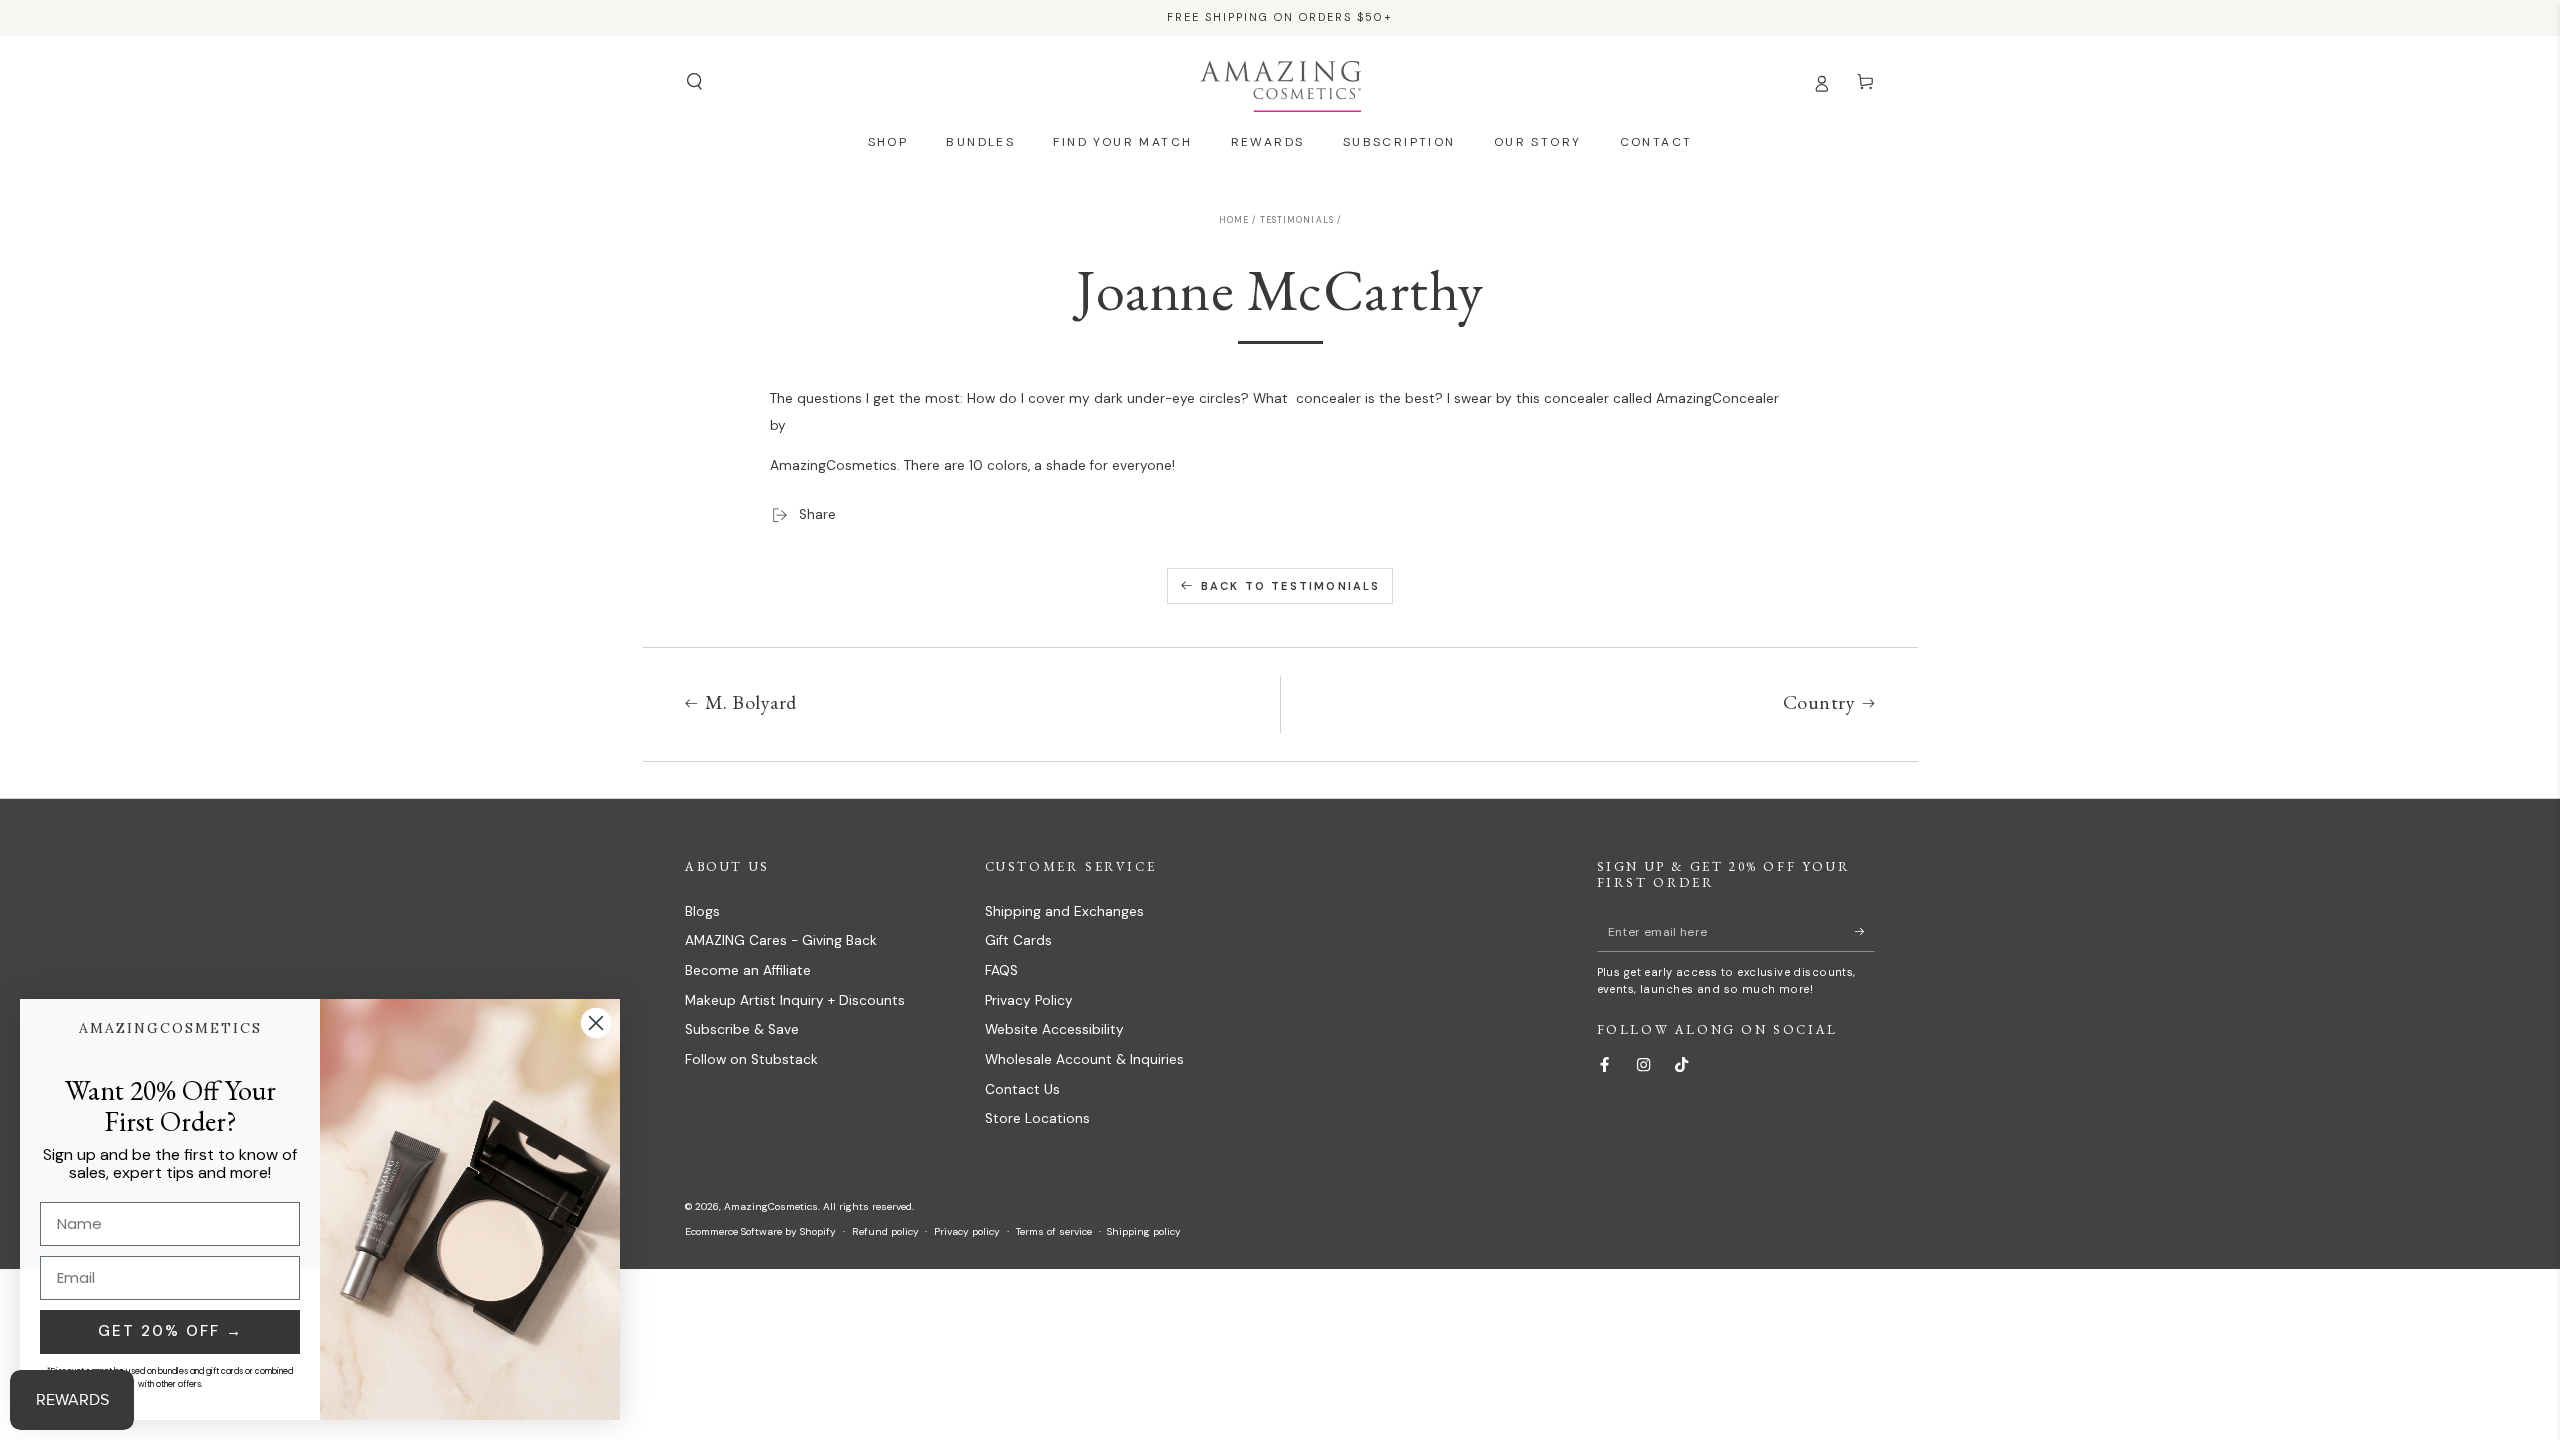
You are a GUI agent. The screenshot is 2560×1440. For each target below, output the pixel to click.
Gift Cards (1018, 940)
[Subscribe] (1865, 931)
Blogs (702, 911)
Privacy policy (967, 1231)
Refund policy (885, 1231)
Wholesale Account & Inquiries (1084, 1059)
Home (1234, 220)
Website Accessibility (1054, 1029)
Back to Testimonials (1291, 586)
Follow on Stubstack (751, 1059)
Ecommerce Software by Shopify (760, 1231)
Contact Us (1022, 1089)
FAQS (1001, 970)
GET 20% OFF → (170, 1331)
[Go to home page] (1280, 82)
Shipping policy (1144, 1231)
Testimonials (1297, 220)
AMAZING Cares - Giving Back (781, 940)
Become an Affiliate (748, 970)
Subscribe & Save (742, 1029)
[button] (694, 81)
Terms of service (1054, 1231)
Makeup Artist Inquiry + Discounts (795, 1000)
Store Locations (1037, 1118)
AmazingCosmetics (771, 1206)
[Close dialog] (596, 1023)
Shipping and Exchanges (1064, 911)
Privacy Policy (1029, 1000)
